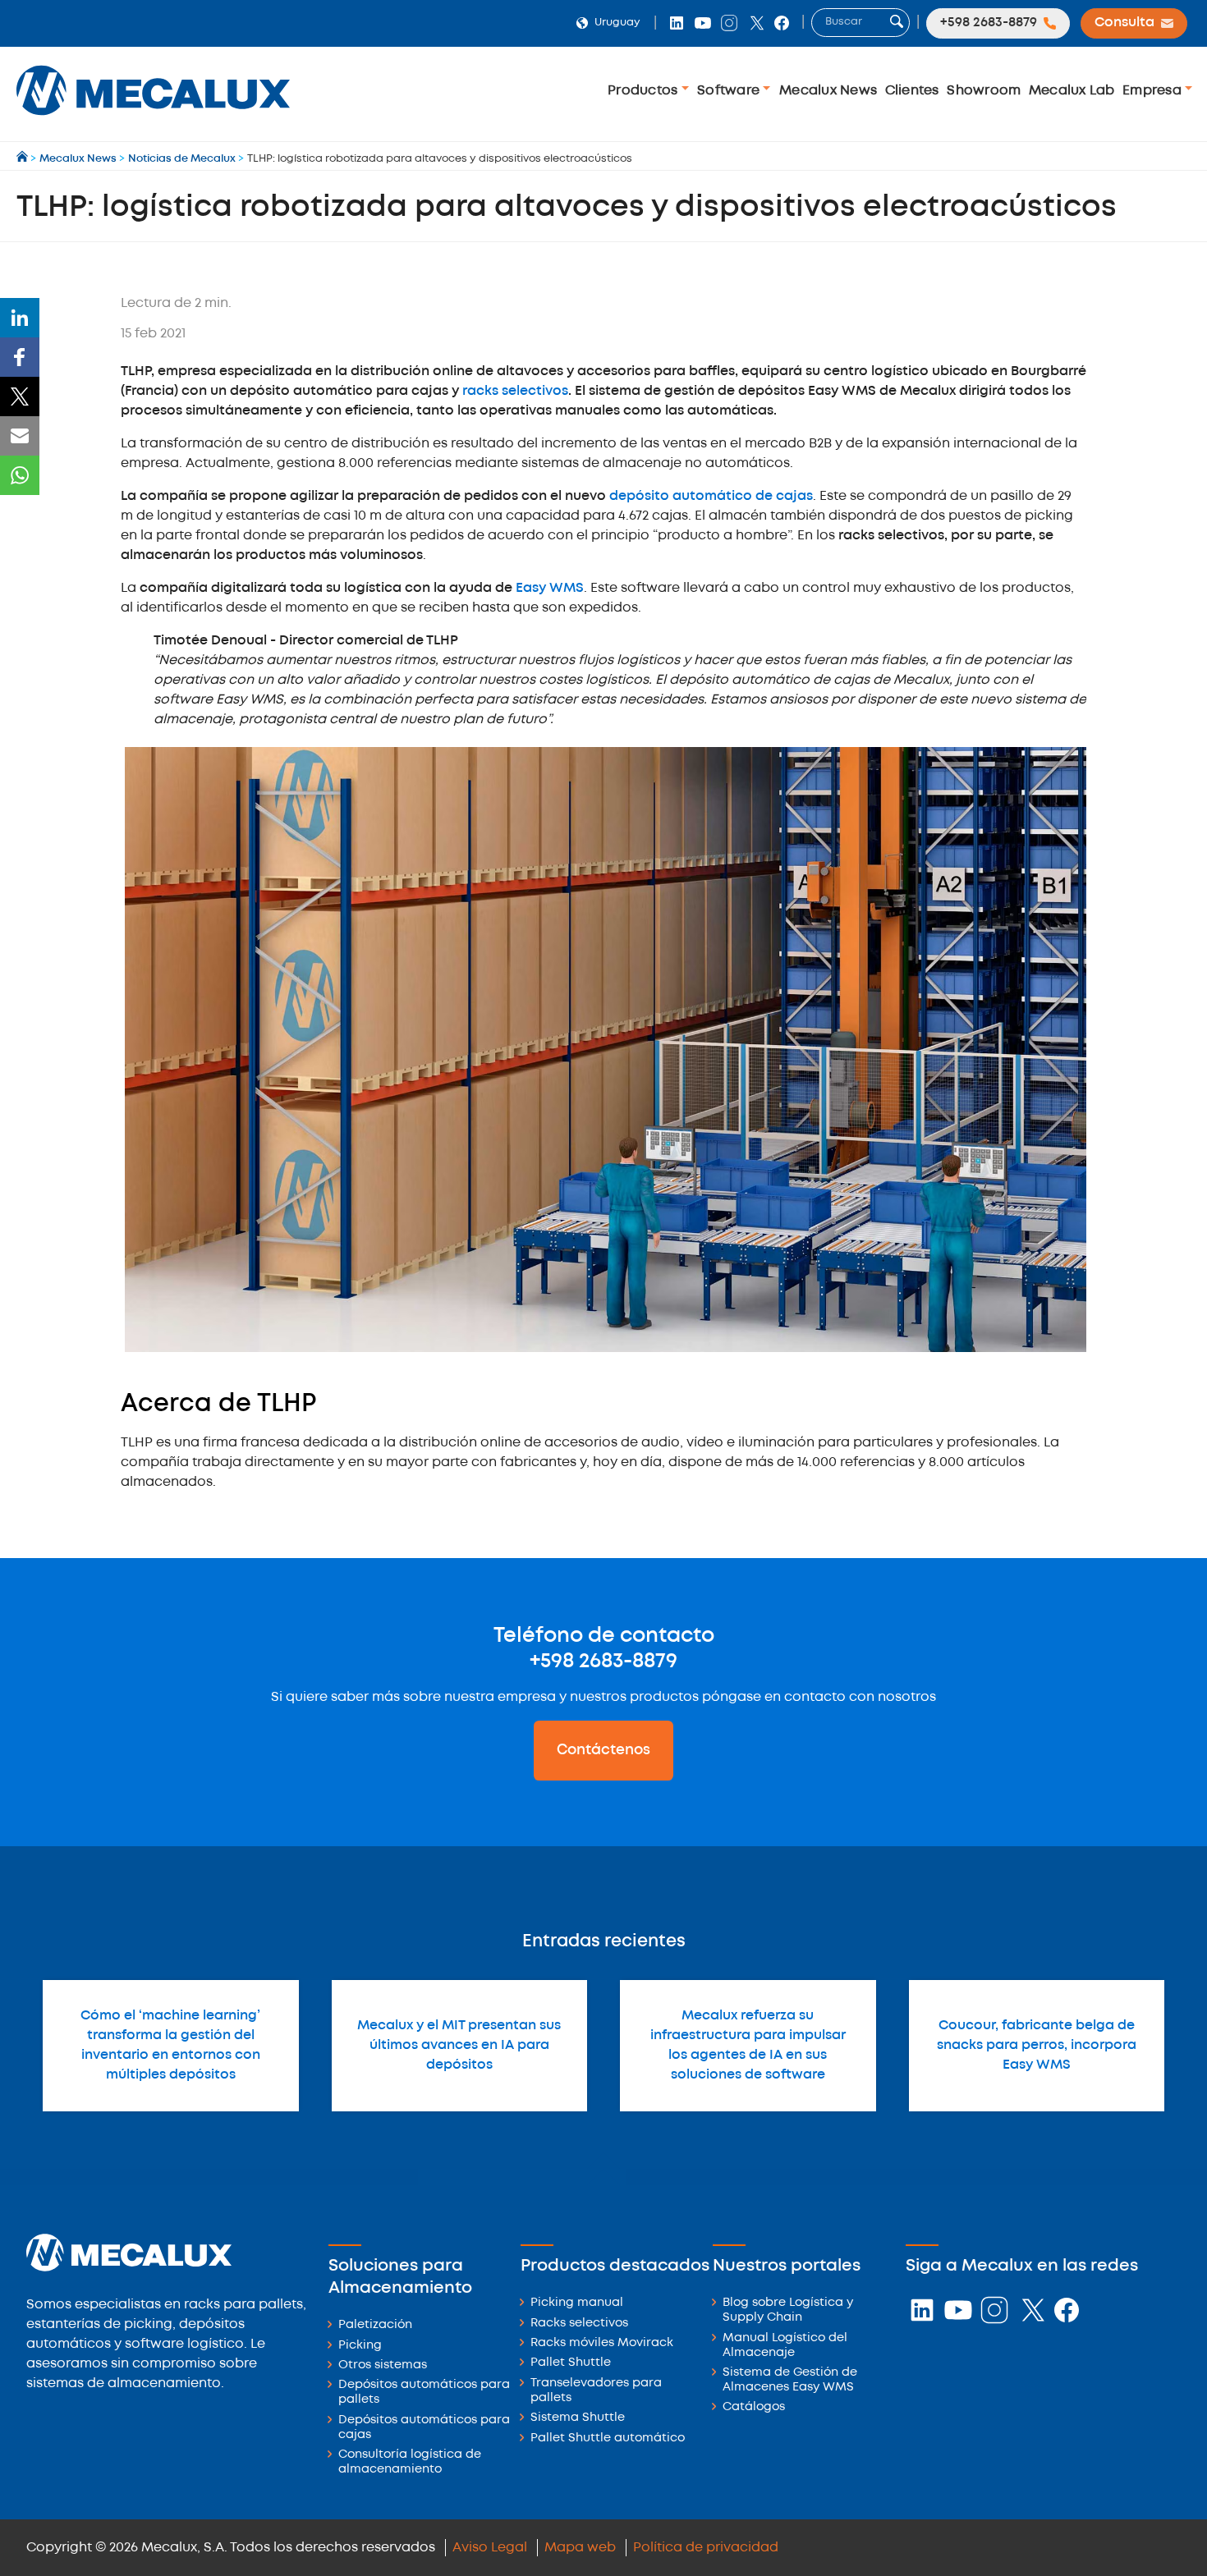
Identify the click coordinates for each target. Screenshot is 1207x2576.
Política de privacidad (706, 2548)
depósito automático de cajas (711, 496)
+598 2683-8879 (603, 1662)
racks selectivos (515, 391)
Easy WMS (550, 588)
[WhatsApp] (20, 475)
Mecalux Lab (1072, 91)
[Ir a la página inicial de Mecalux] (23, 159)
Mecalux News (828, 91)
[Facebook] (20, 357)
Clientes (912, 91)
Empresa (1154, 91)
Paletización (375, 2325)
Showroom (984, 91)
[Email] (20, 436)
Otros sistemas (383, 2365)
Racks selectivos (579, 2324)
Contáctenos (603, 1750)
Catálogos (754, 2407)
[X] (20, 396)
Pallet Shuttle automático (608, 2438)
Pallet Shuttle (571, 2363)
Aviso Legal (490, 2548)
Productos (645, 91)
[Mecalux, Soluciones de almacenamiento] (153, 119)
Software (730, 91)
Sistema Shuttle (578, 2418)
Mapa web (580, 2548)
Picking (360, 2346)
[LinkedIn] (20, 318)
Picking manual (577, 2303)
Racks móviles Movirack (602, 2343)
